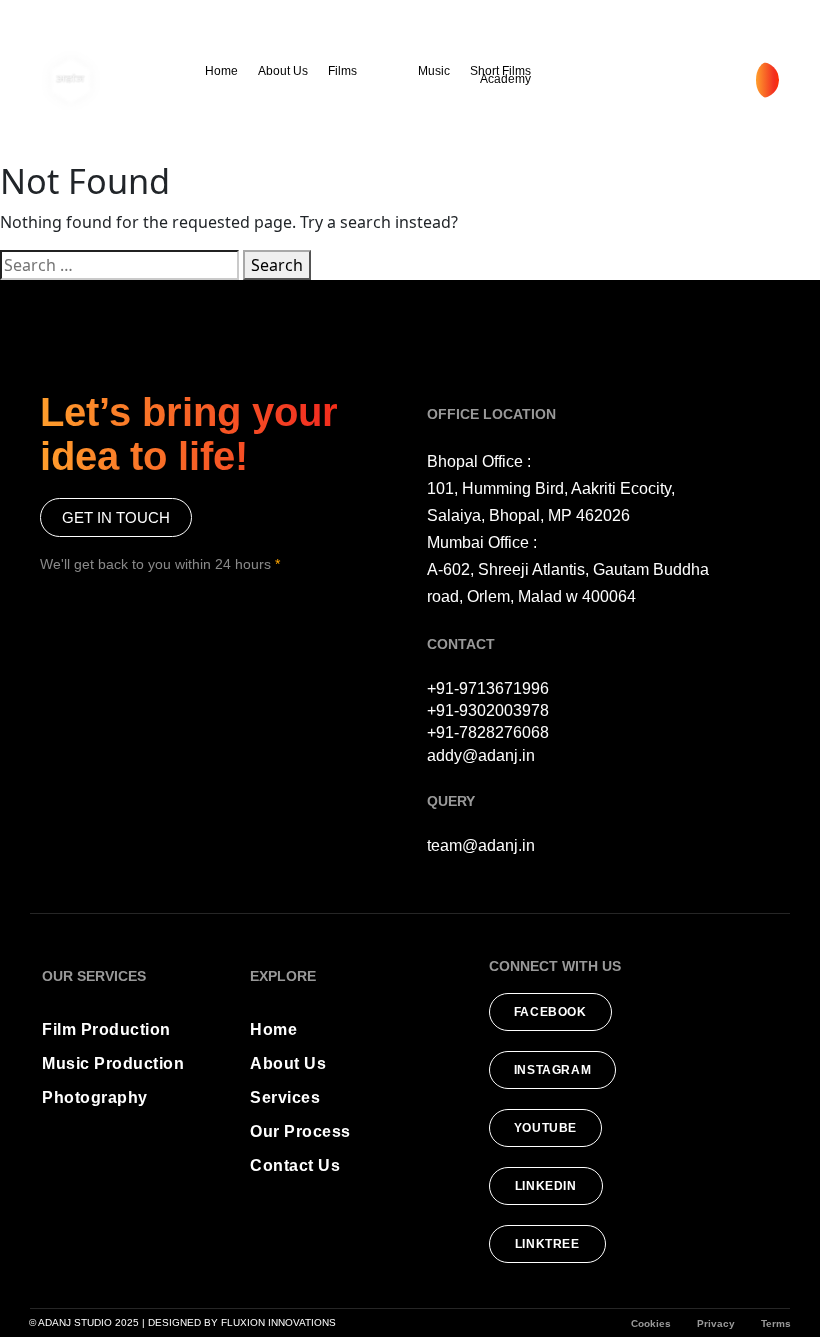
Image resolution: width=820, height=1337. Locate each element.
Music (434, 71)
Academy (505, 79)
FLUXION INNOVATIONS (278, 1322)
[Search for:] (119, 265)
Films (342, 71)
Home (221, 71)
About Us (283, 71)
